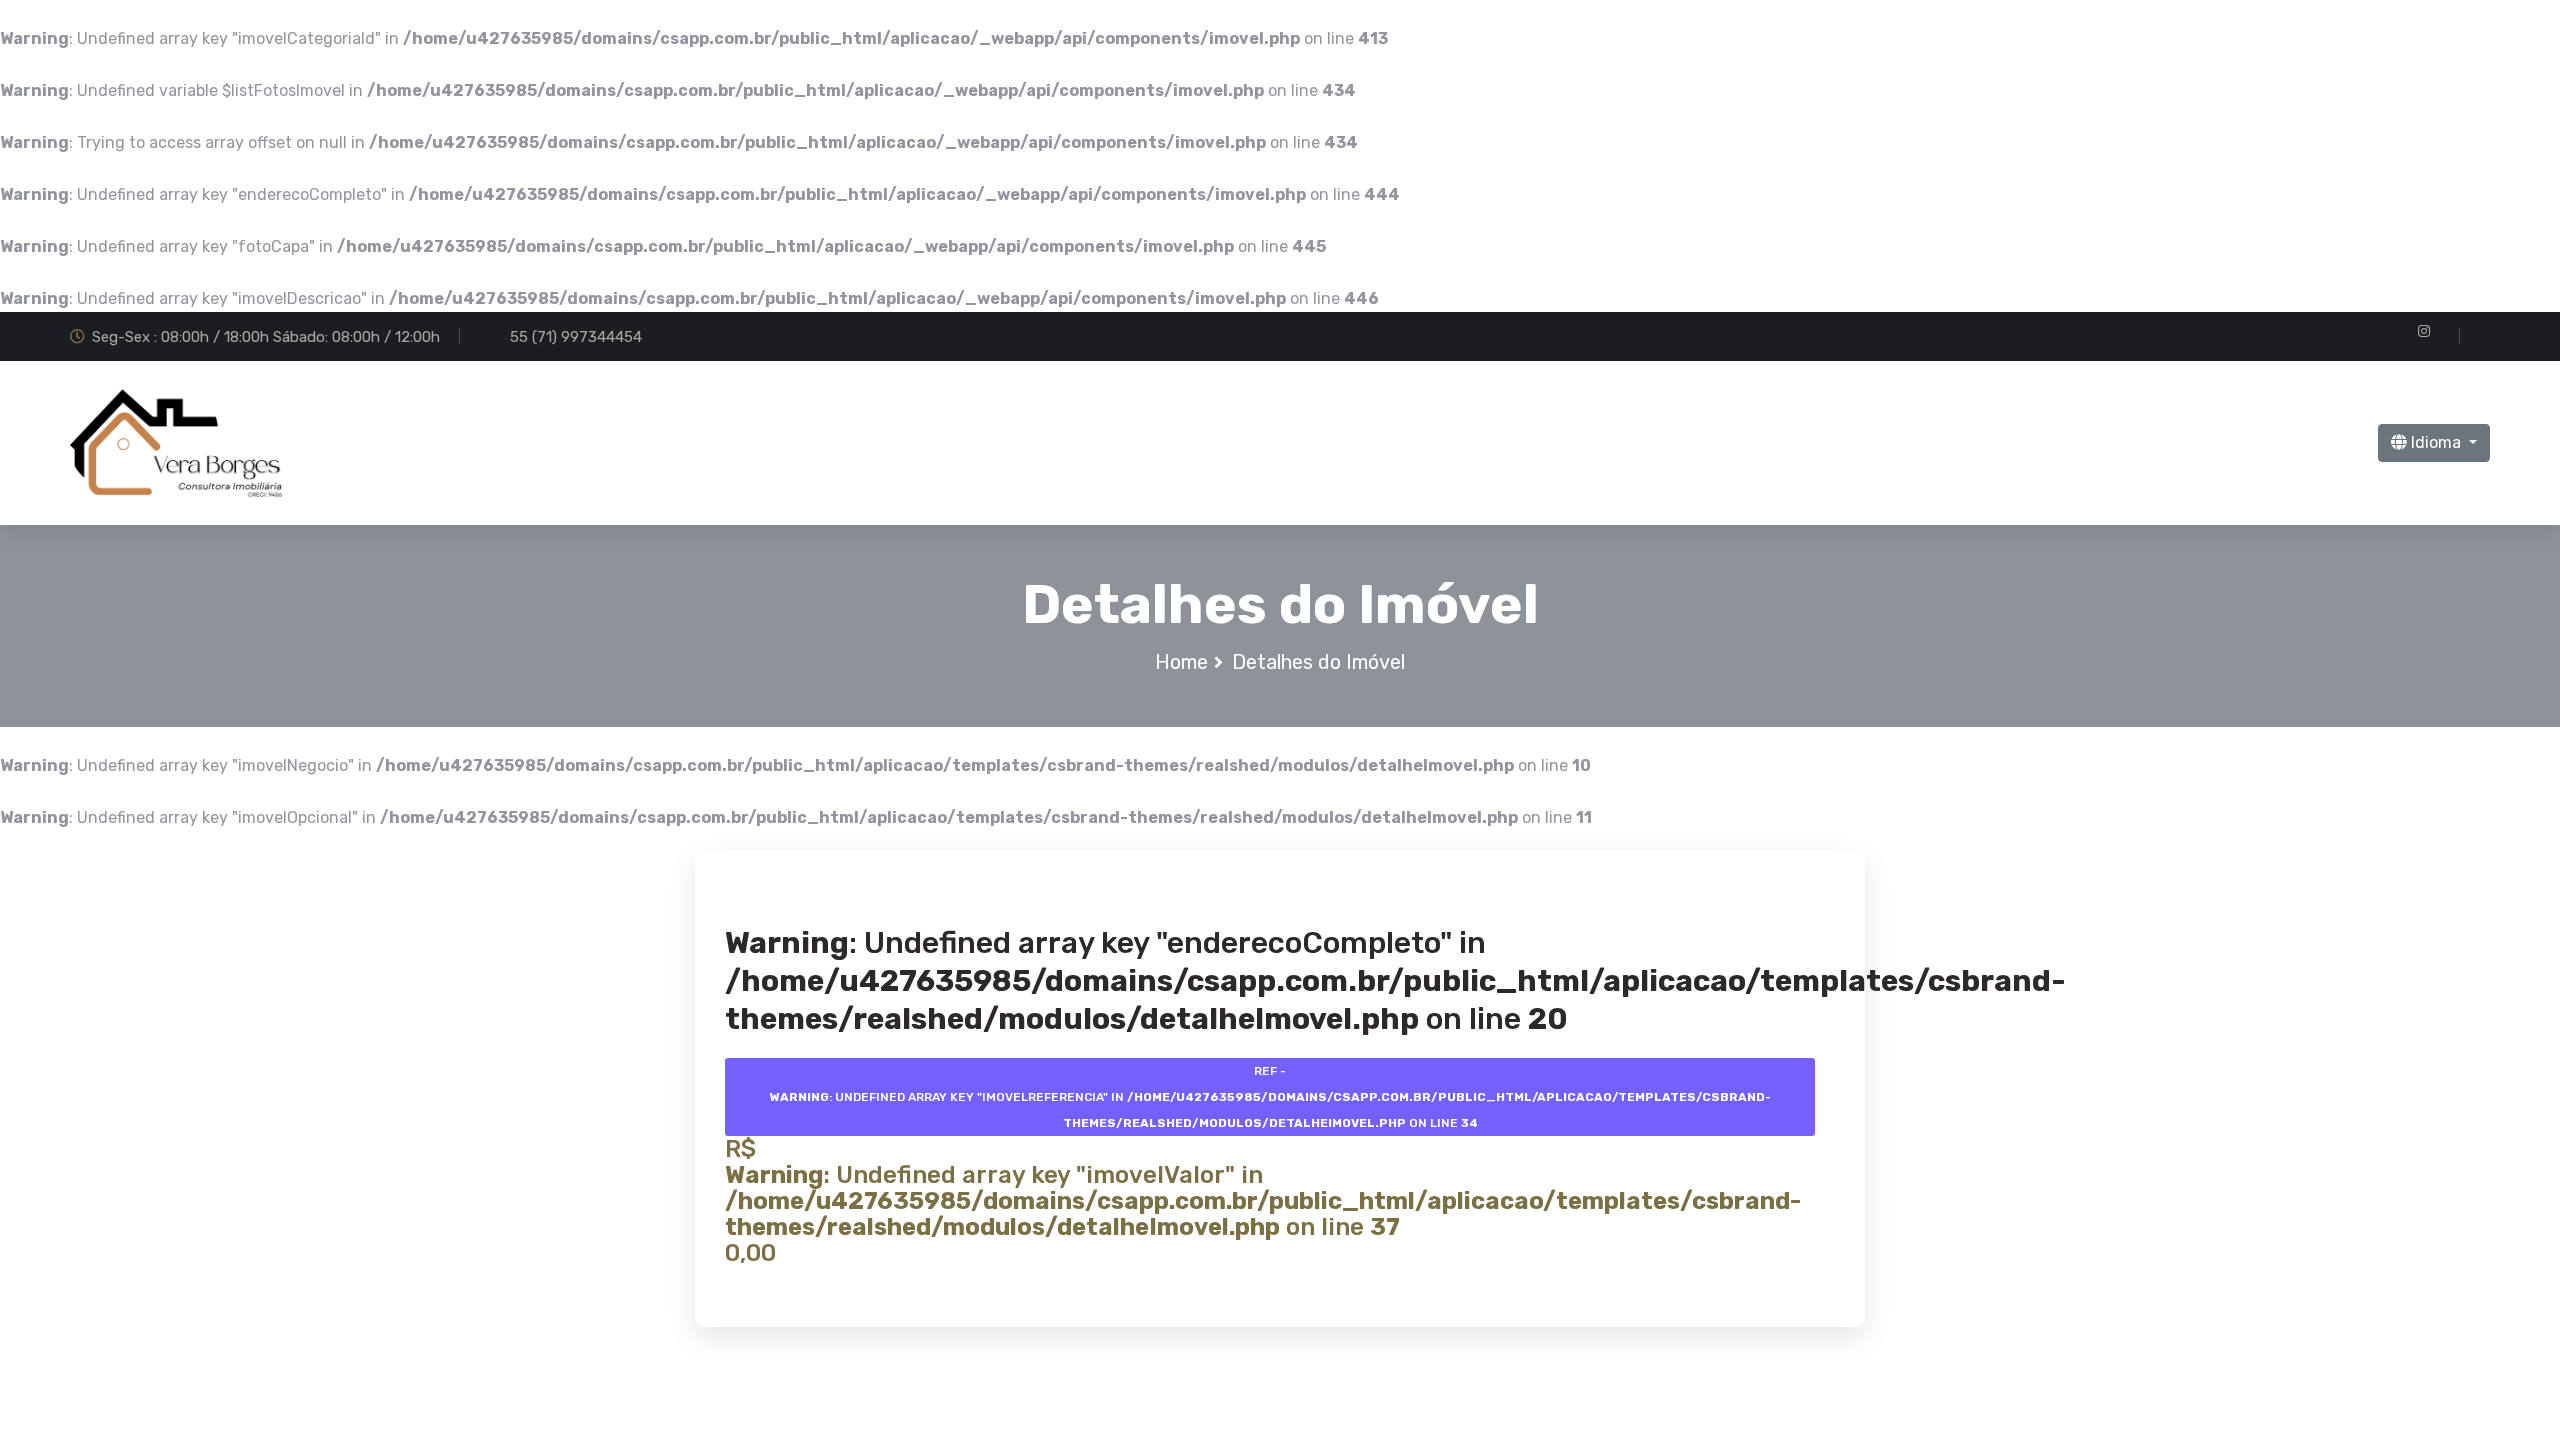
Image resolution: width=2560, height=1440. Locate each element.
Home (1181, 662)
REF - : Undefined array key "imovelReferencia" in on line (1270, 1097)
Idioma (2436, 442)
